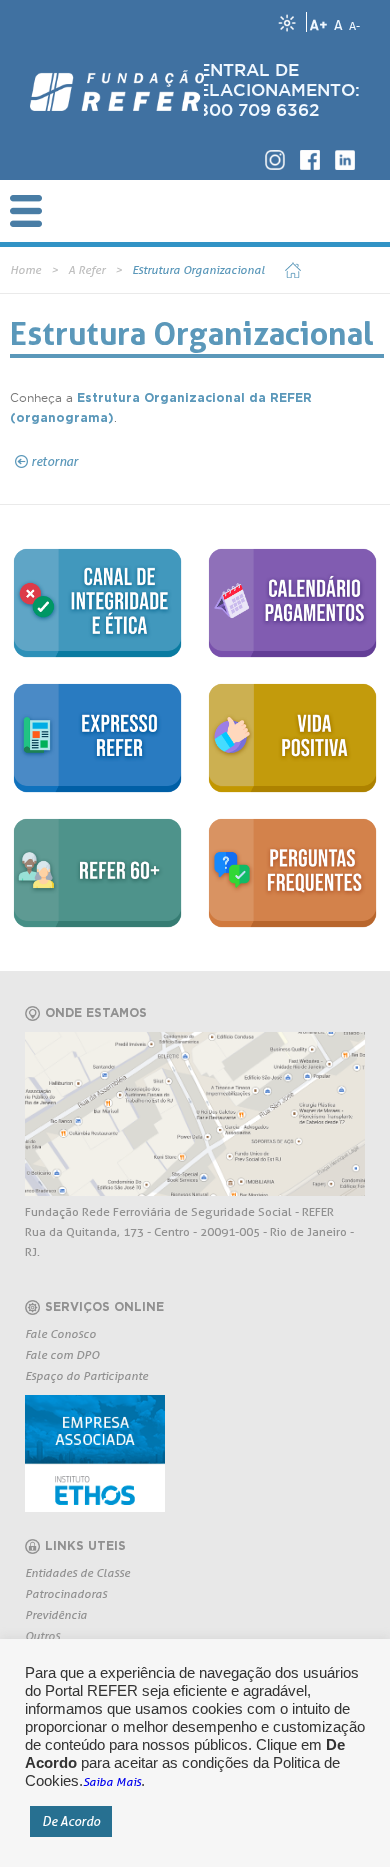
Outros (42, 1635)
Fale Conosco (60, 1333)
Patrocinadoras (66, 1593)
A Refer (86, 269)
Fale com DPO (62, 1354)
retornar (54, 461)
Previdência (56, 1614)
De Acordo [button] (71, 1821)
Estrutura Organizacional (198, 269)
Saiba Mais (112, 1781)
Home (25, 269)
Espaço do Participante (86, 1375)
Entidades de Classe (77, 1572)
